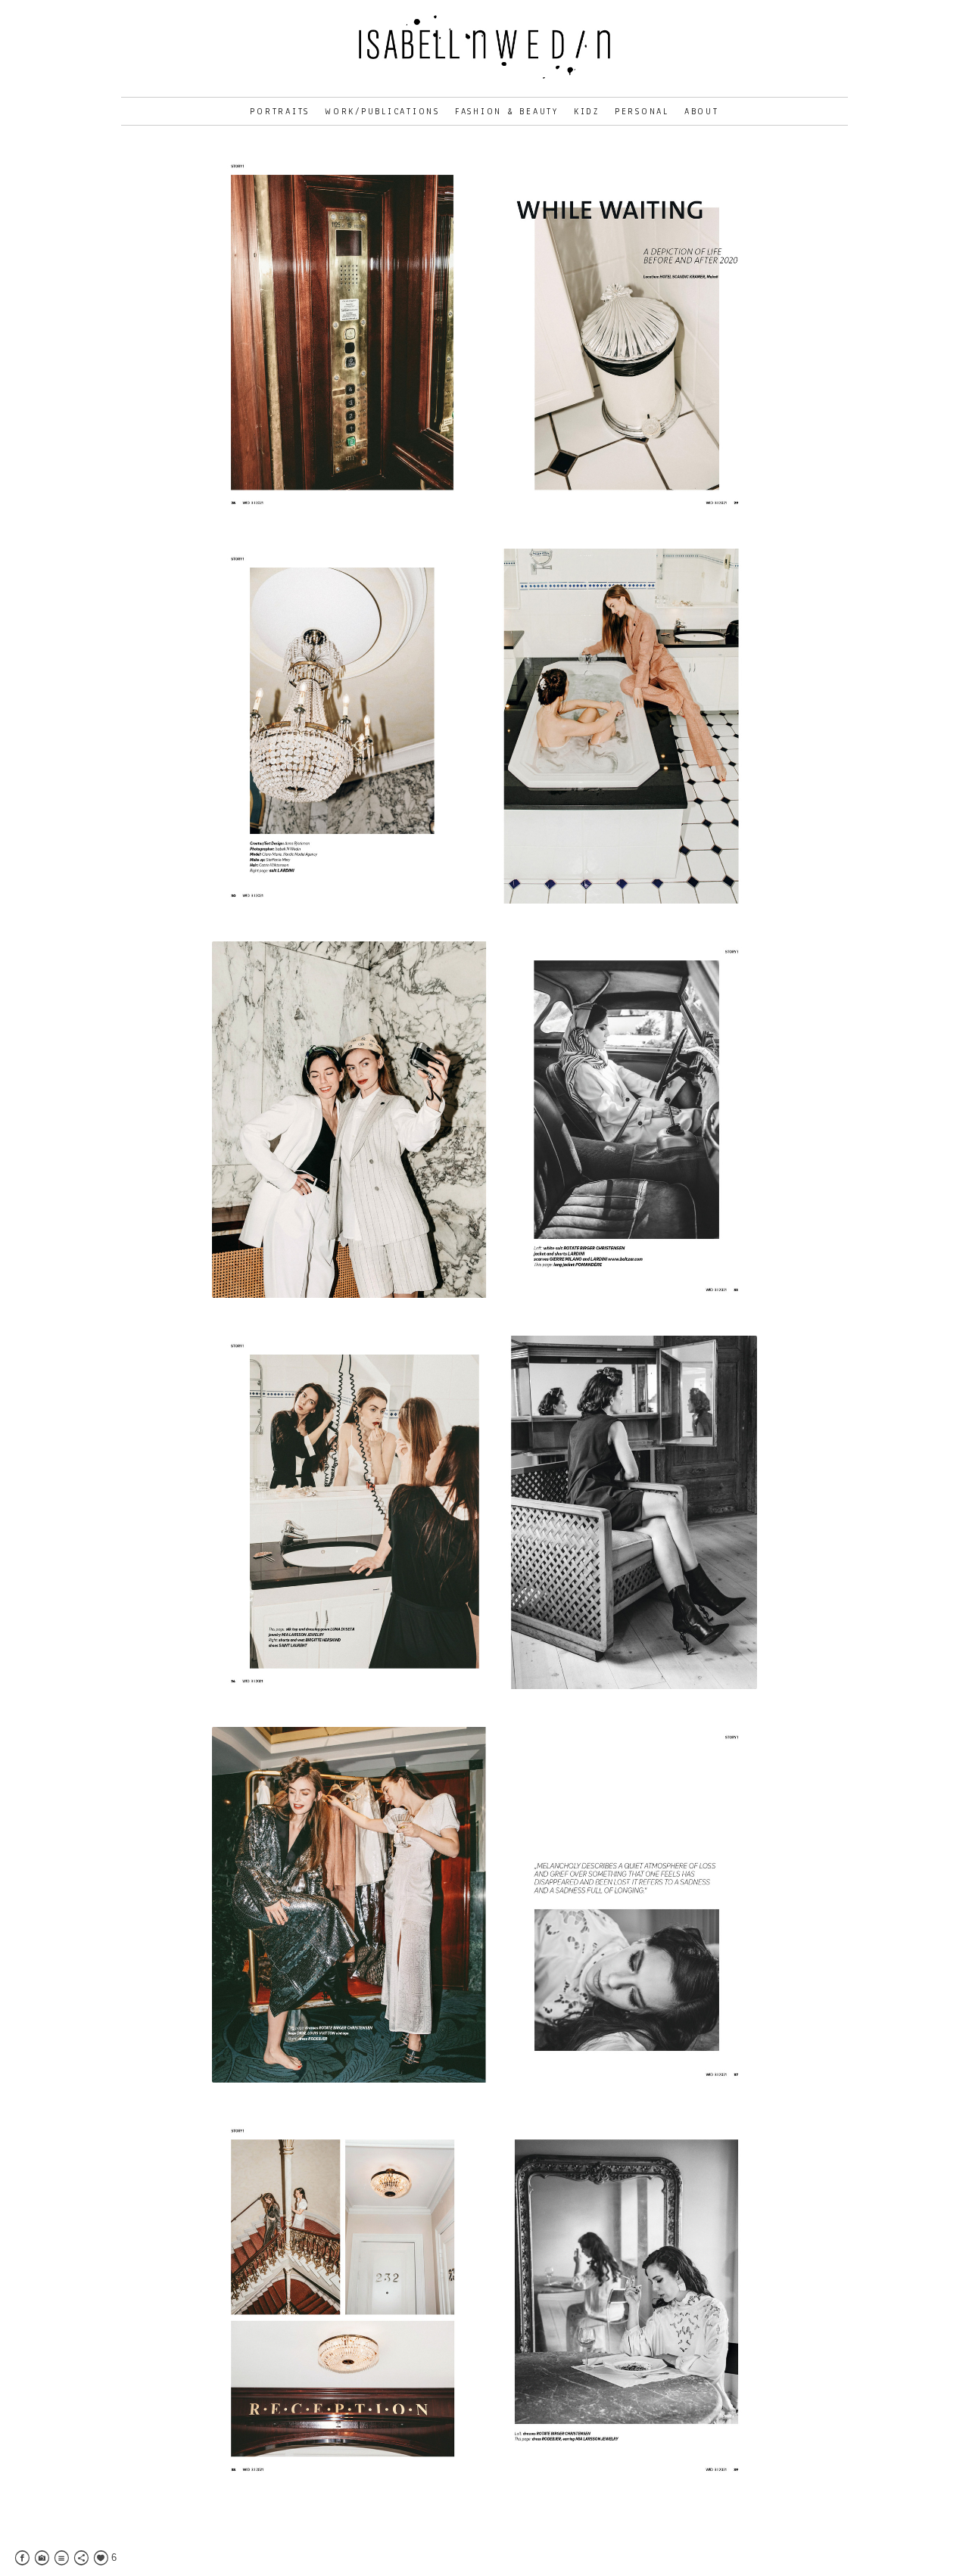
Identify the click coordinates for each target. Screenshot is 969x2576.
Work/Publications (382, 111)
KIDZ (587, 111)
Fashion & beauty (507, 111)
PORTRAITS (280, 111)
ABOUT (702, 111)
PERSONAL (642, 111)
